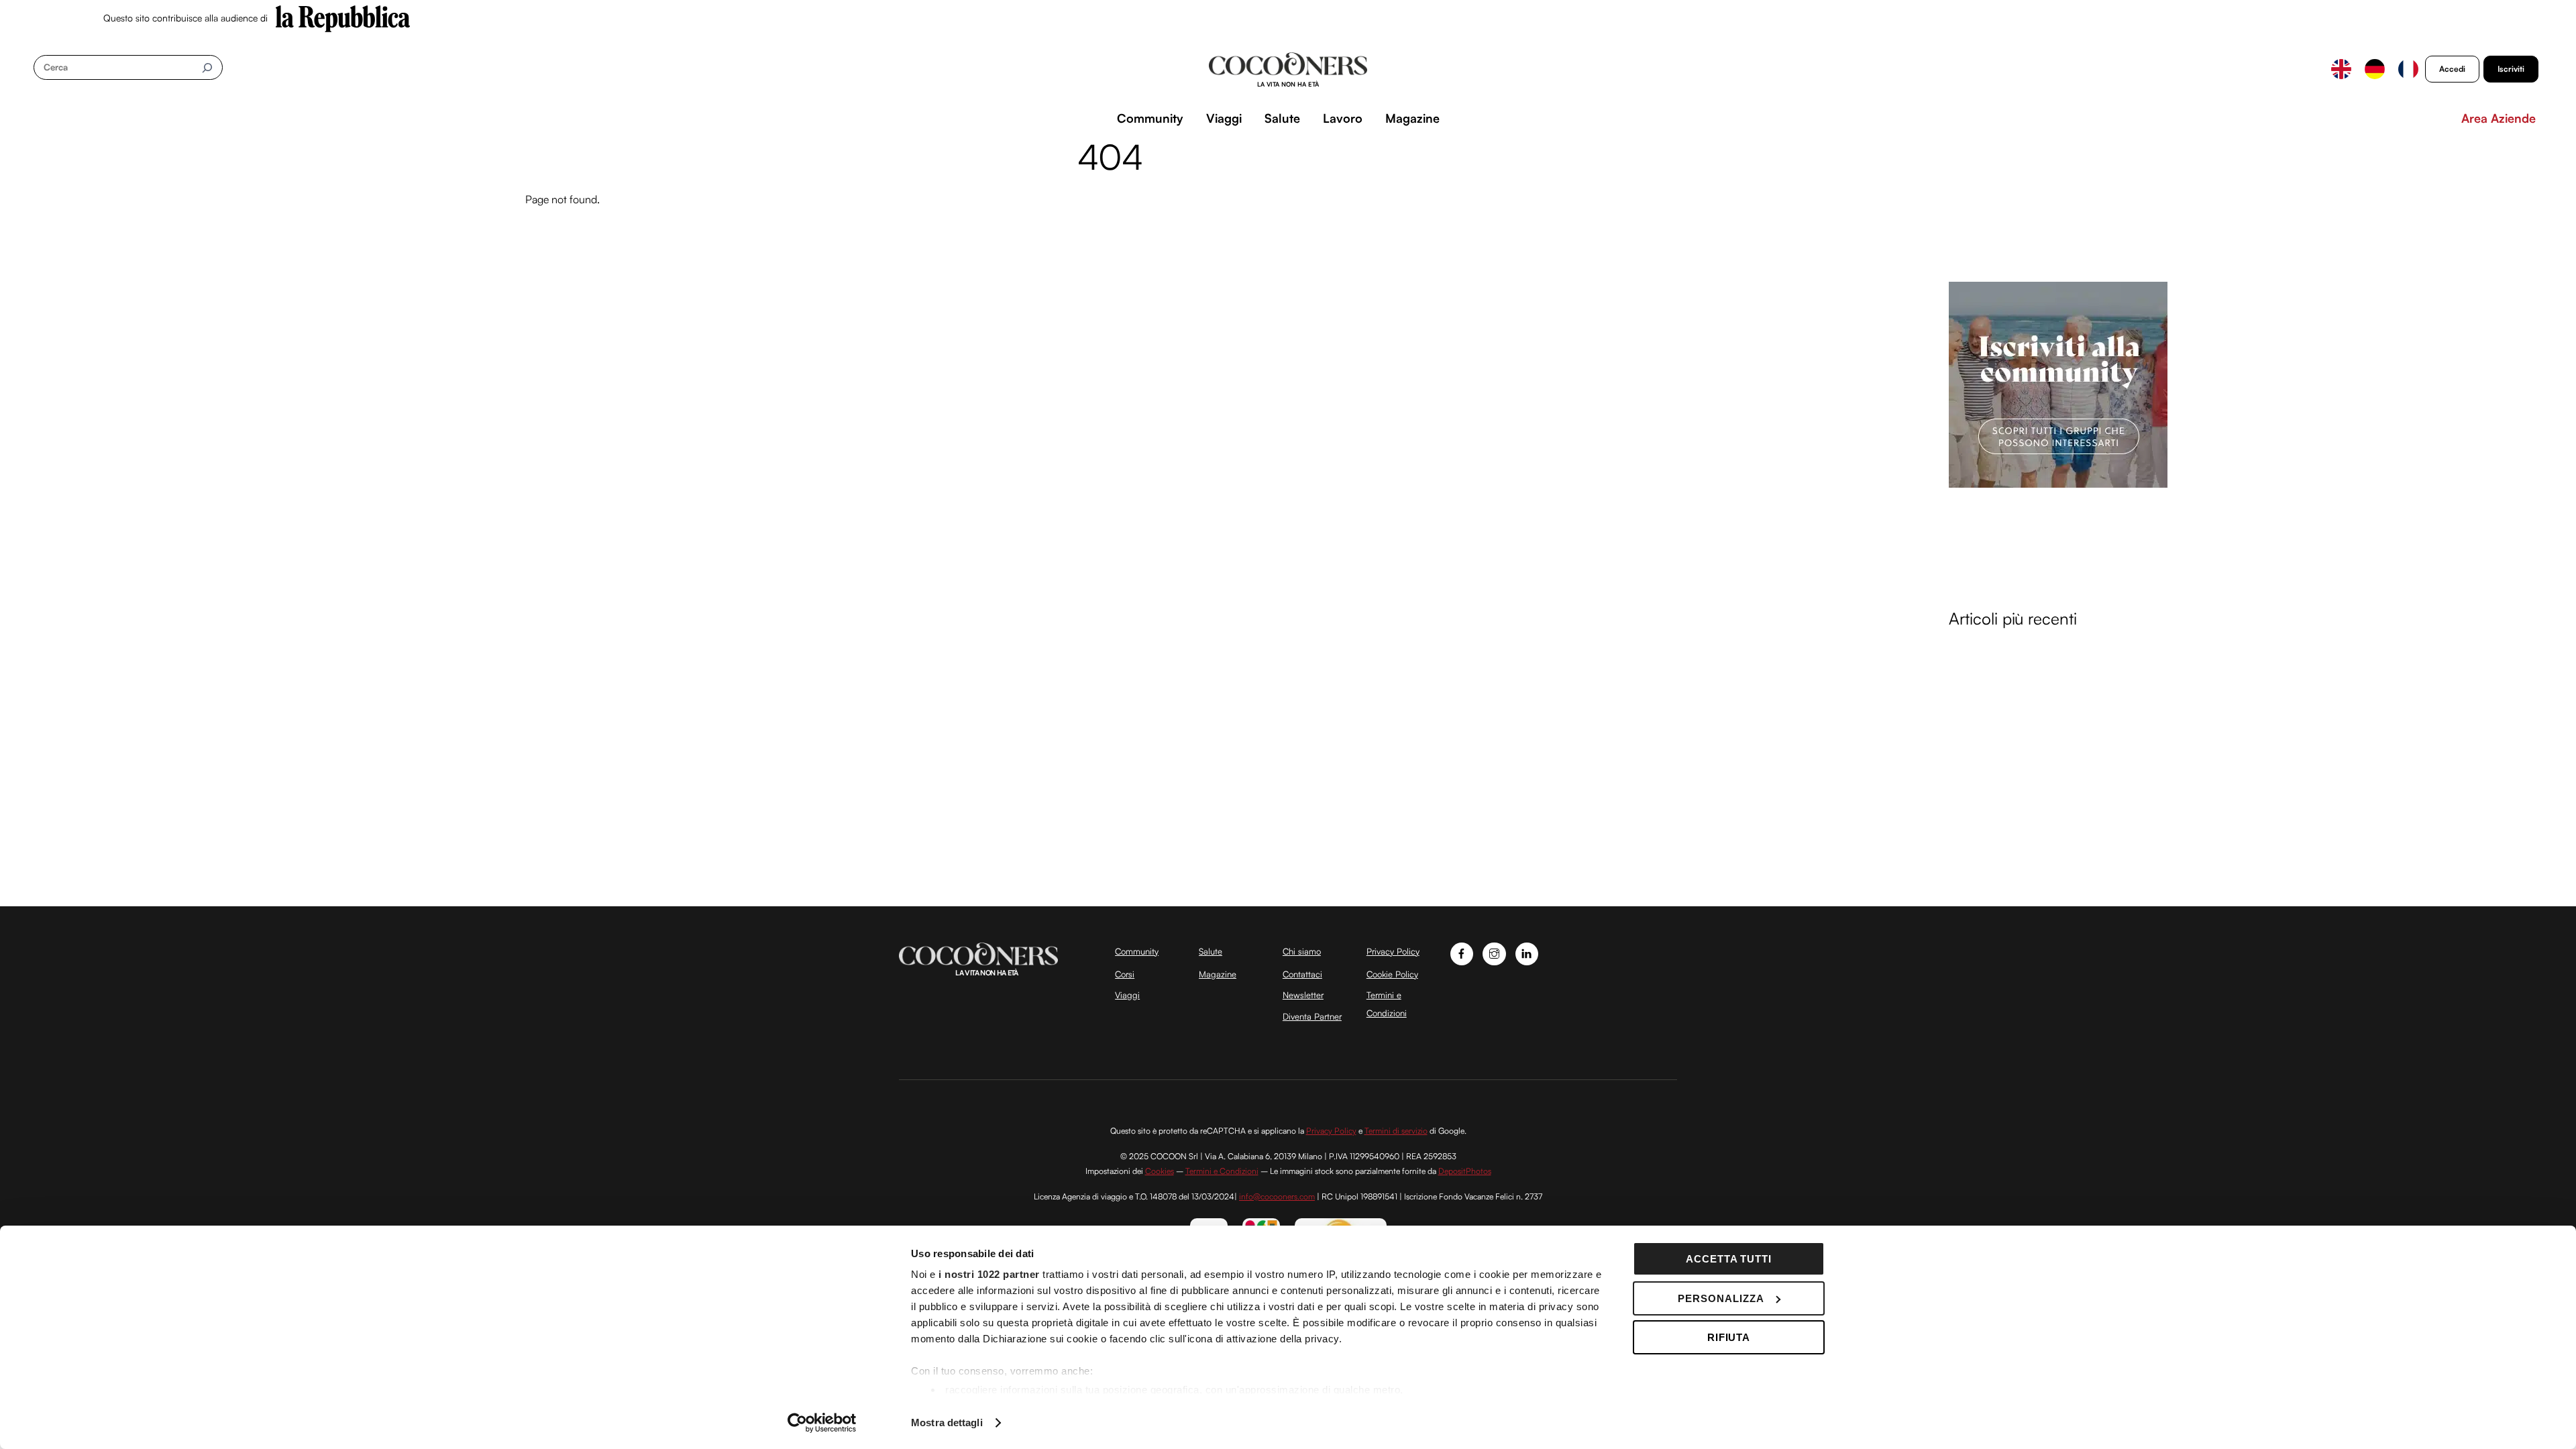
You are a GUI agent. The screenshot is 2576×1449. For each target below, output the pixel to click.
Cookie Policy (1392, 974)
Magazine (1412, 118)
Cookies (1160, 1171)
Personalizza (1721, 1298)
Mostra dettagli (947, 1423)
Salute (1282, 118)
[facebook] (1462, 952)
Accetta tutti (1729, 1259)
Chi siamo (1302, 951)
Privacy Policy (1393, 951)
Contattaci (1302, 974)
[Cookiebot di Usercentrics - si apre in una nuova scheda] (822, 1423)
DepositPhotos (1465, 1171)
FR (2408, 69)
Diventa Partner (1312, 1016)
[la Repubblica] (343, 17)
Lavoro (1343, 118)
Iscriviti (2511, 69)
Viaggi (1224, 118)
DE (2375, 69)
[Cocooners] (1288, 70)
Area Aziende (2499, 118)
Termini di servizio (1396, 1131)
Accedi (2452, 69)
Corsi (1125, 974)
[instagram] (1494, 952)
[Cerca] (207, 67)
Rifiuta (1729, 1337)
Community (1150, 118)
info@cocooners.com (1277, 1196)
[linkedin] (1527, 952)
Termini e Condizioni (1222, 1171)
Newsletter (1303, 995)
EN (2341, 69)
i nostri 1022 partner (989, 1274)
